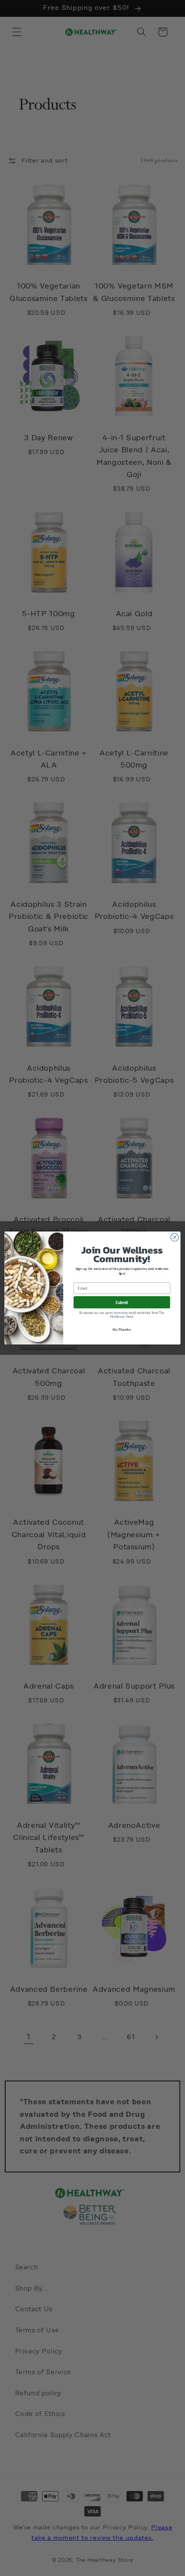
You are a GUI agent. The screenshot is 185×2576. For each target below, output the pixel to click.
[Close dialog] (175, 1237)
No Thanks (122, 1330)
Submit (122, 1302)
